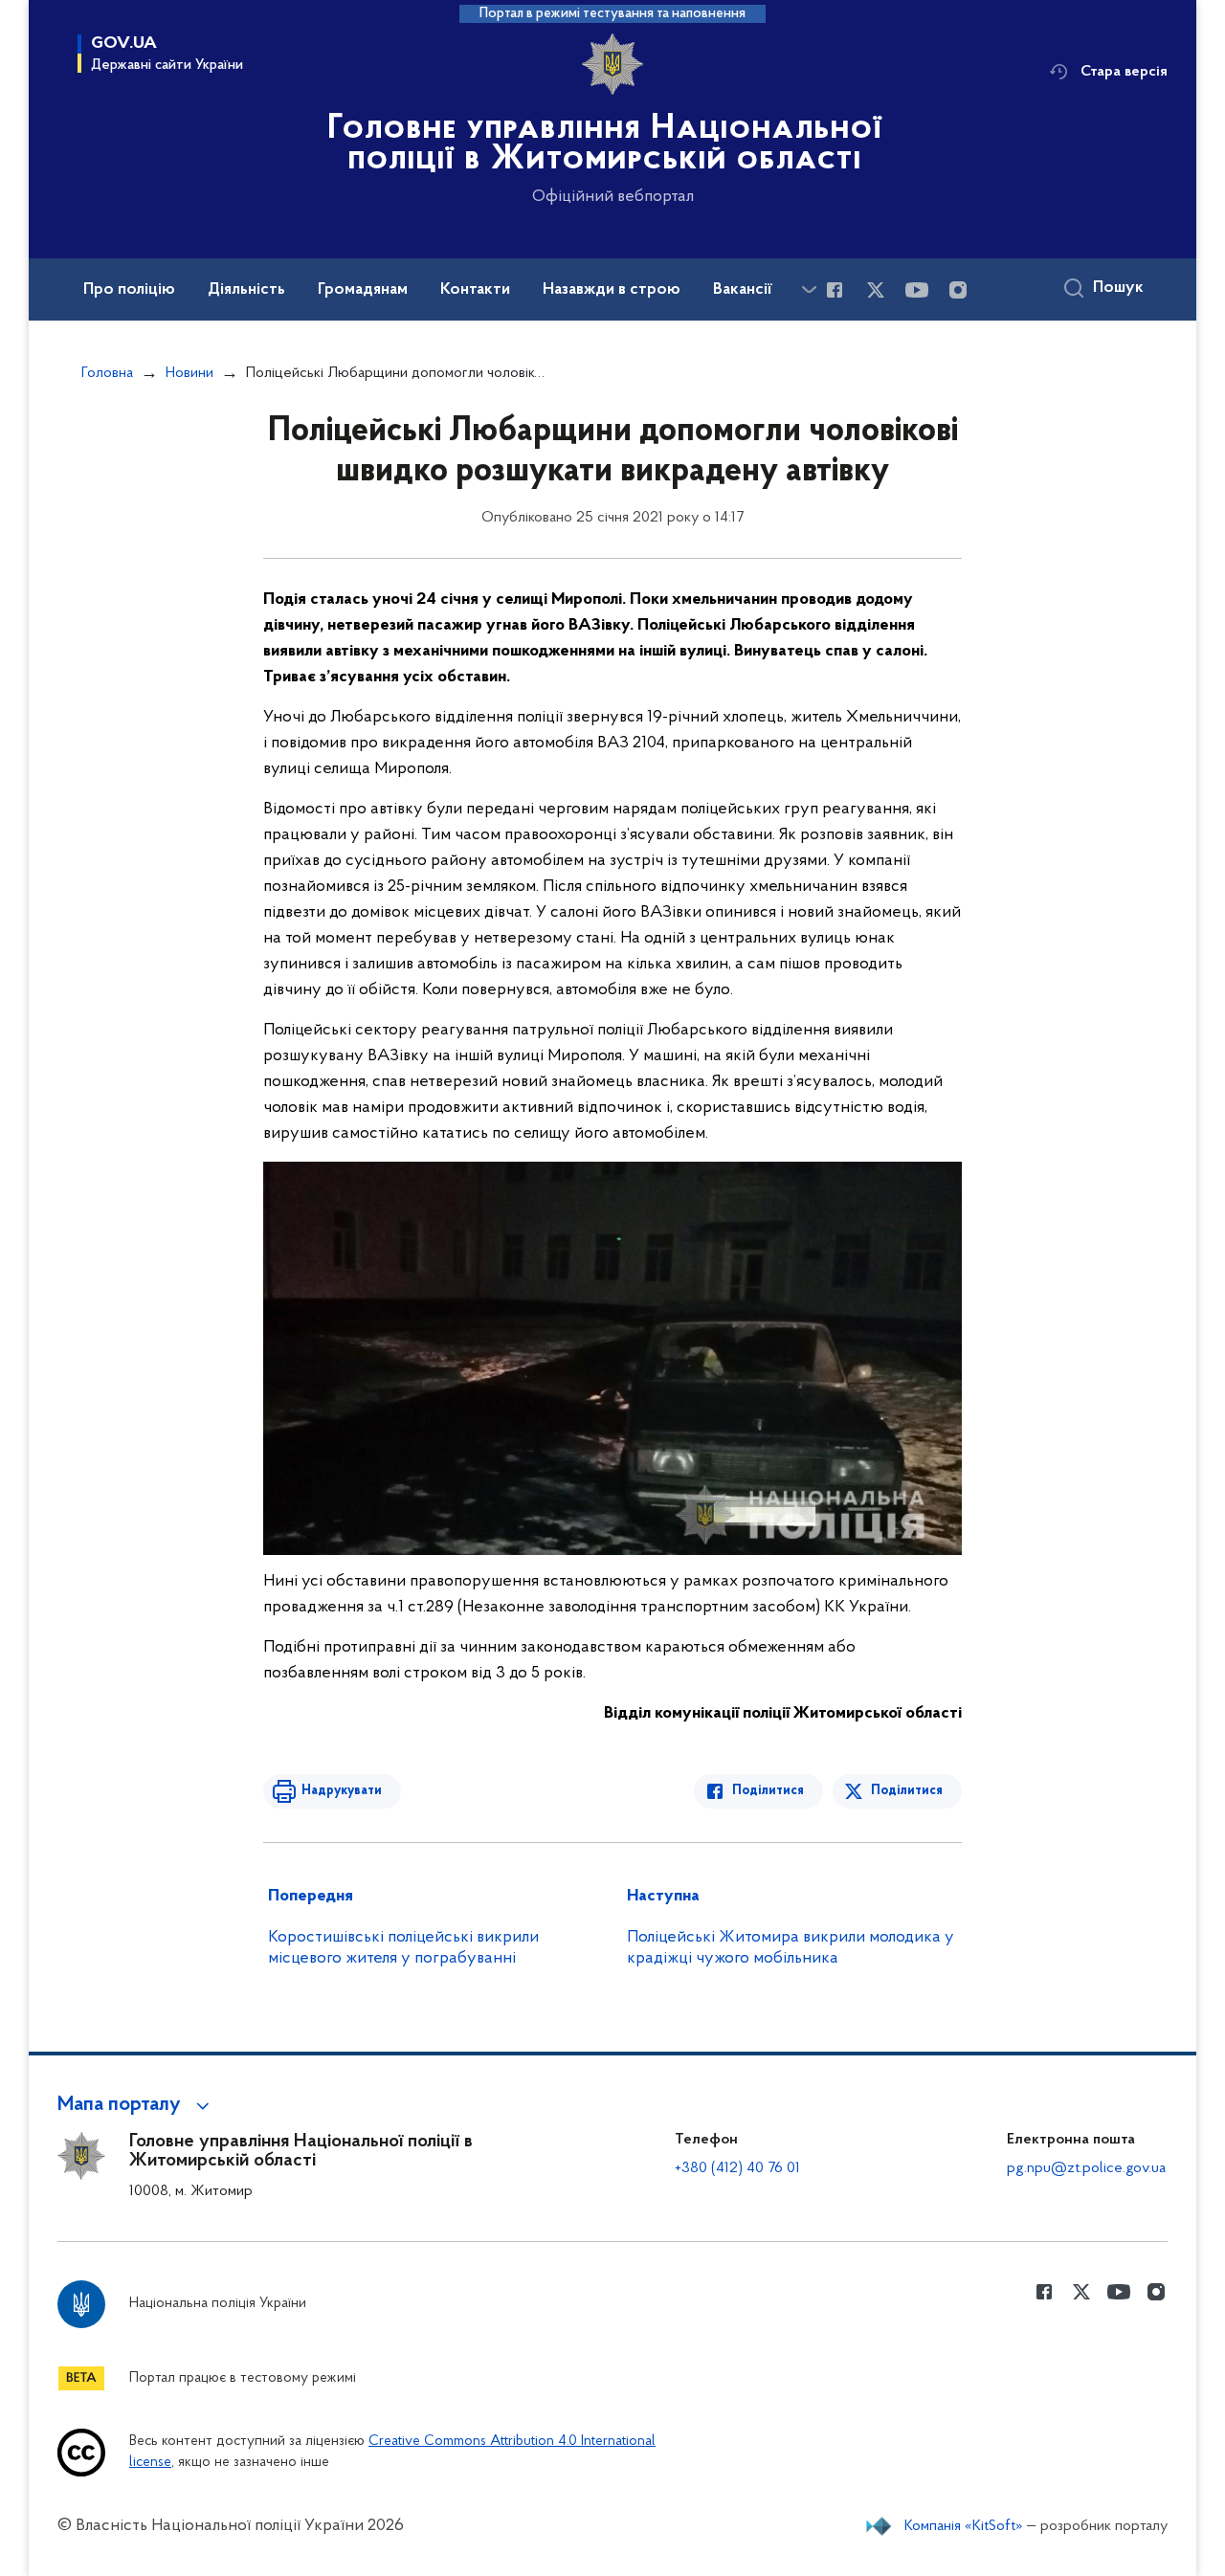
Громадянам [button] (363, 290)
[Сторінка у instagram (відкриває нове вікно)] (958, 290)
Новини (189, 373)
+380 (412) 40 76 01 (737, 2168)
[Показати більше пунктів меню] (809, 289)
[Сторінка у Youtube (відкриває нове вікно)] (917, 290)
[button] (136, 2105)
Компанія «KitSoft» (964, 2526)
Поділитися (768, 1791)
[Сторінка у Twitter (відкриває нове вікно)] (876, 290)
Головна (107, 373)
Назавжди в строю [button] (612, 290)
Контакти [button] (475, 290)
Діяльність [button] (246, 290)
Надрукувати (342, 1791)
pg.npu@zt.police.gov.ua (1086, 2168)
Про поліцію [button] (129, 290)
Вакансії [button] (743, 290)
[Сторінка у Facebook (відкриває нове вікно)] (835, 290)
